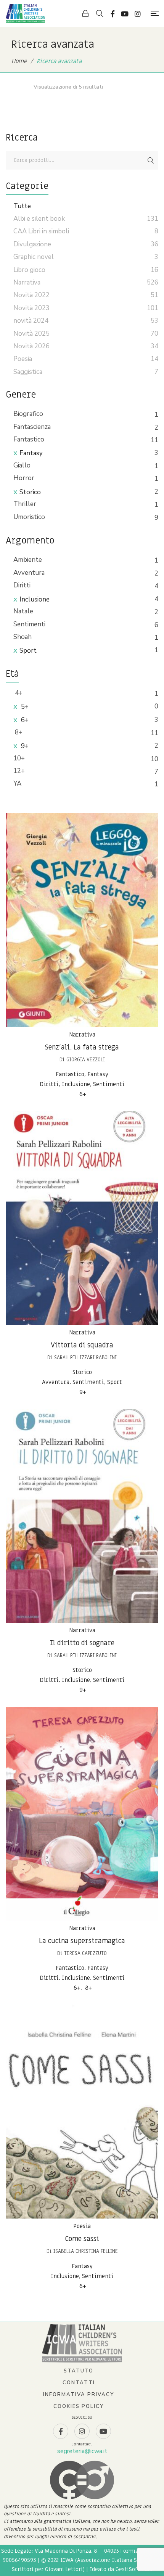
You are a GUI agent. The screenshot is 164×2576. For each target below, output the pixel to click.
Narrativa (82, 1035)
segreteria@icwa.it (82, 2451)
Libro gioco (29, 270)
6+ (24, 720)
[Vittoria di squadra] (82, 1218)
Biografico (28, 414)
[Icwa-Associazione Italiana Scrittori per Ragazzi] (25, 13)
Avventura (29, 573)
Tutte (22, 206)
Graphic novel (34, 257)
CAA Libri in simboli (41, 231)
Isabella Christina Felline (86, 2251)
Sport (28, 651)
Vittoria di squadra (82, 1345)
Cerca (151, 160)
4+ (18, 693)
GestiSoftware (134, 2569)
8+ (18, 732)
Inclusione (35, 599)
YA (17, 783)
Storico (30, 492)
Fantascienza (32, 427)
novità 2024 (31, 321)
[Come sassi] (82, 2112)
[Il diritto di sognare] (82, 1516)
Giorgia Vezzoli (86, 1060)
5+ (24, 707)
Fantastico (29, 439)
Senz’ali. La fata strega (82, 1047)
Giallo (22, 465)
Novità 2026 (31, 346)
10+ (19, 758)
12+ (19, 771)
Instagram (138, 14)
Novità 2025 (31, 334)
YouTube (125, 14)
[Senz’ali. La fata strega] (82, 920)
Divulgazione (32, 244)
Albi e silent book (39, 219)
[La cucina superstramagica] (82, 1814)
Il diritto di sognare (82, 1643)
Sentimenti (29, 624)
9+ (24, 746)
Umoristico (29, 517)
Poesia (82, 2226)
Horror (24, 478)
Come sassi (82, 2239)
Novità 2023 (31, 308)
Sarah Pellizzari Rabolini (85, 1358)
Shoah (23, 637)
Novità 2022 (31, 295)
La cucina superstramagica (82, 1941)
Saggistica (28, 372)
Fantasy (31, 453)
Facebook (113, 14)
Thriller (25, 504)
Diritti (22, 585)
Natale (23, 611)
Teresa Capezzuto (85, 1953)
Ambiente (28, 560)
